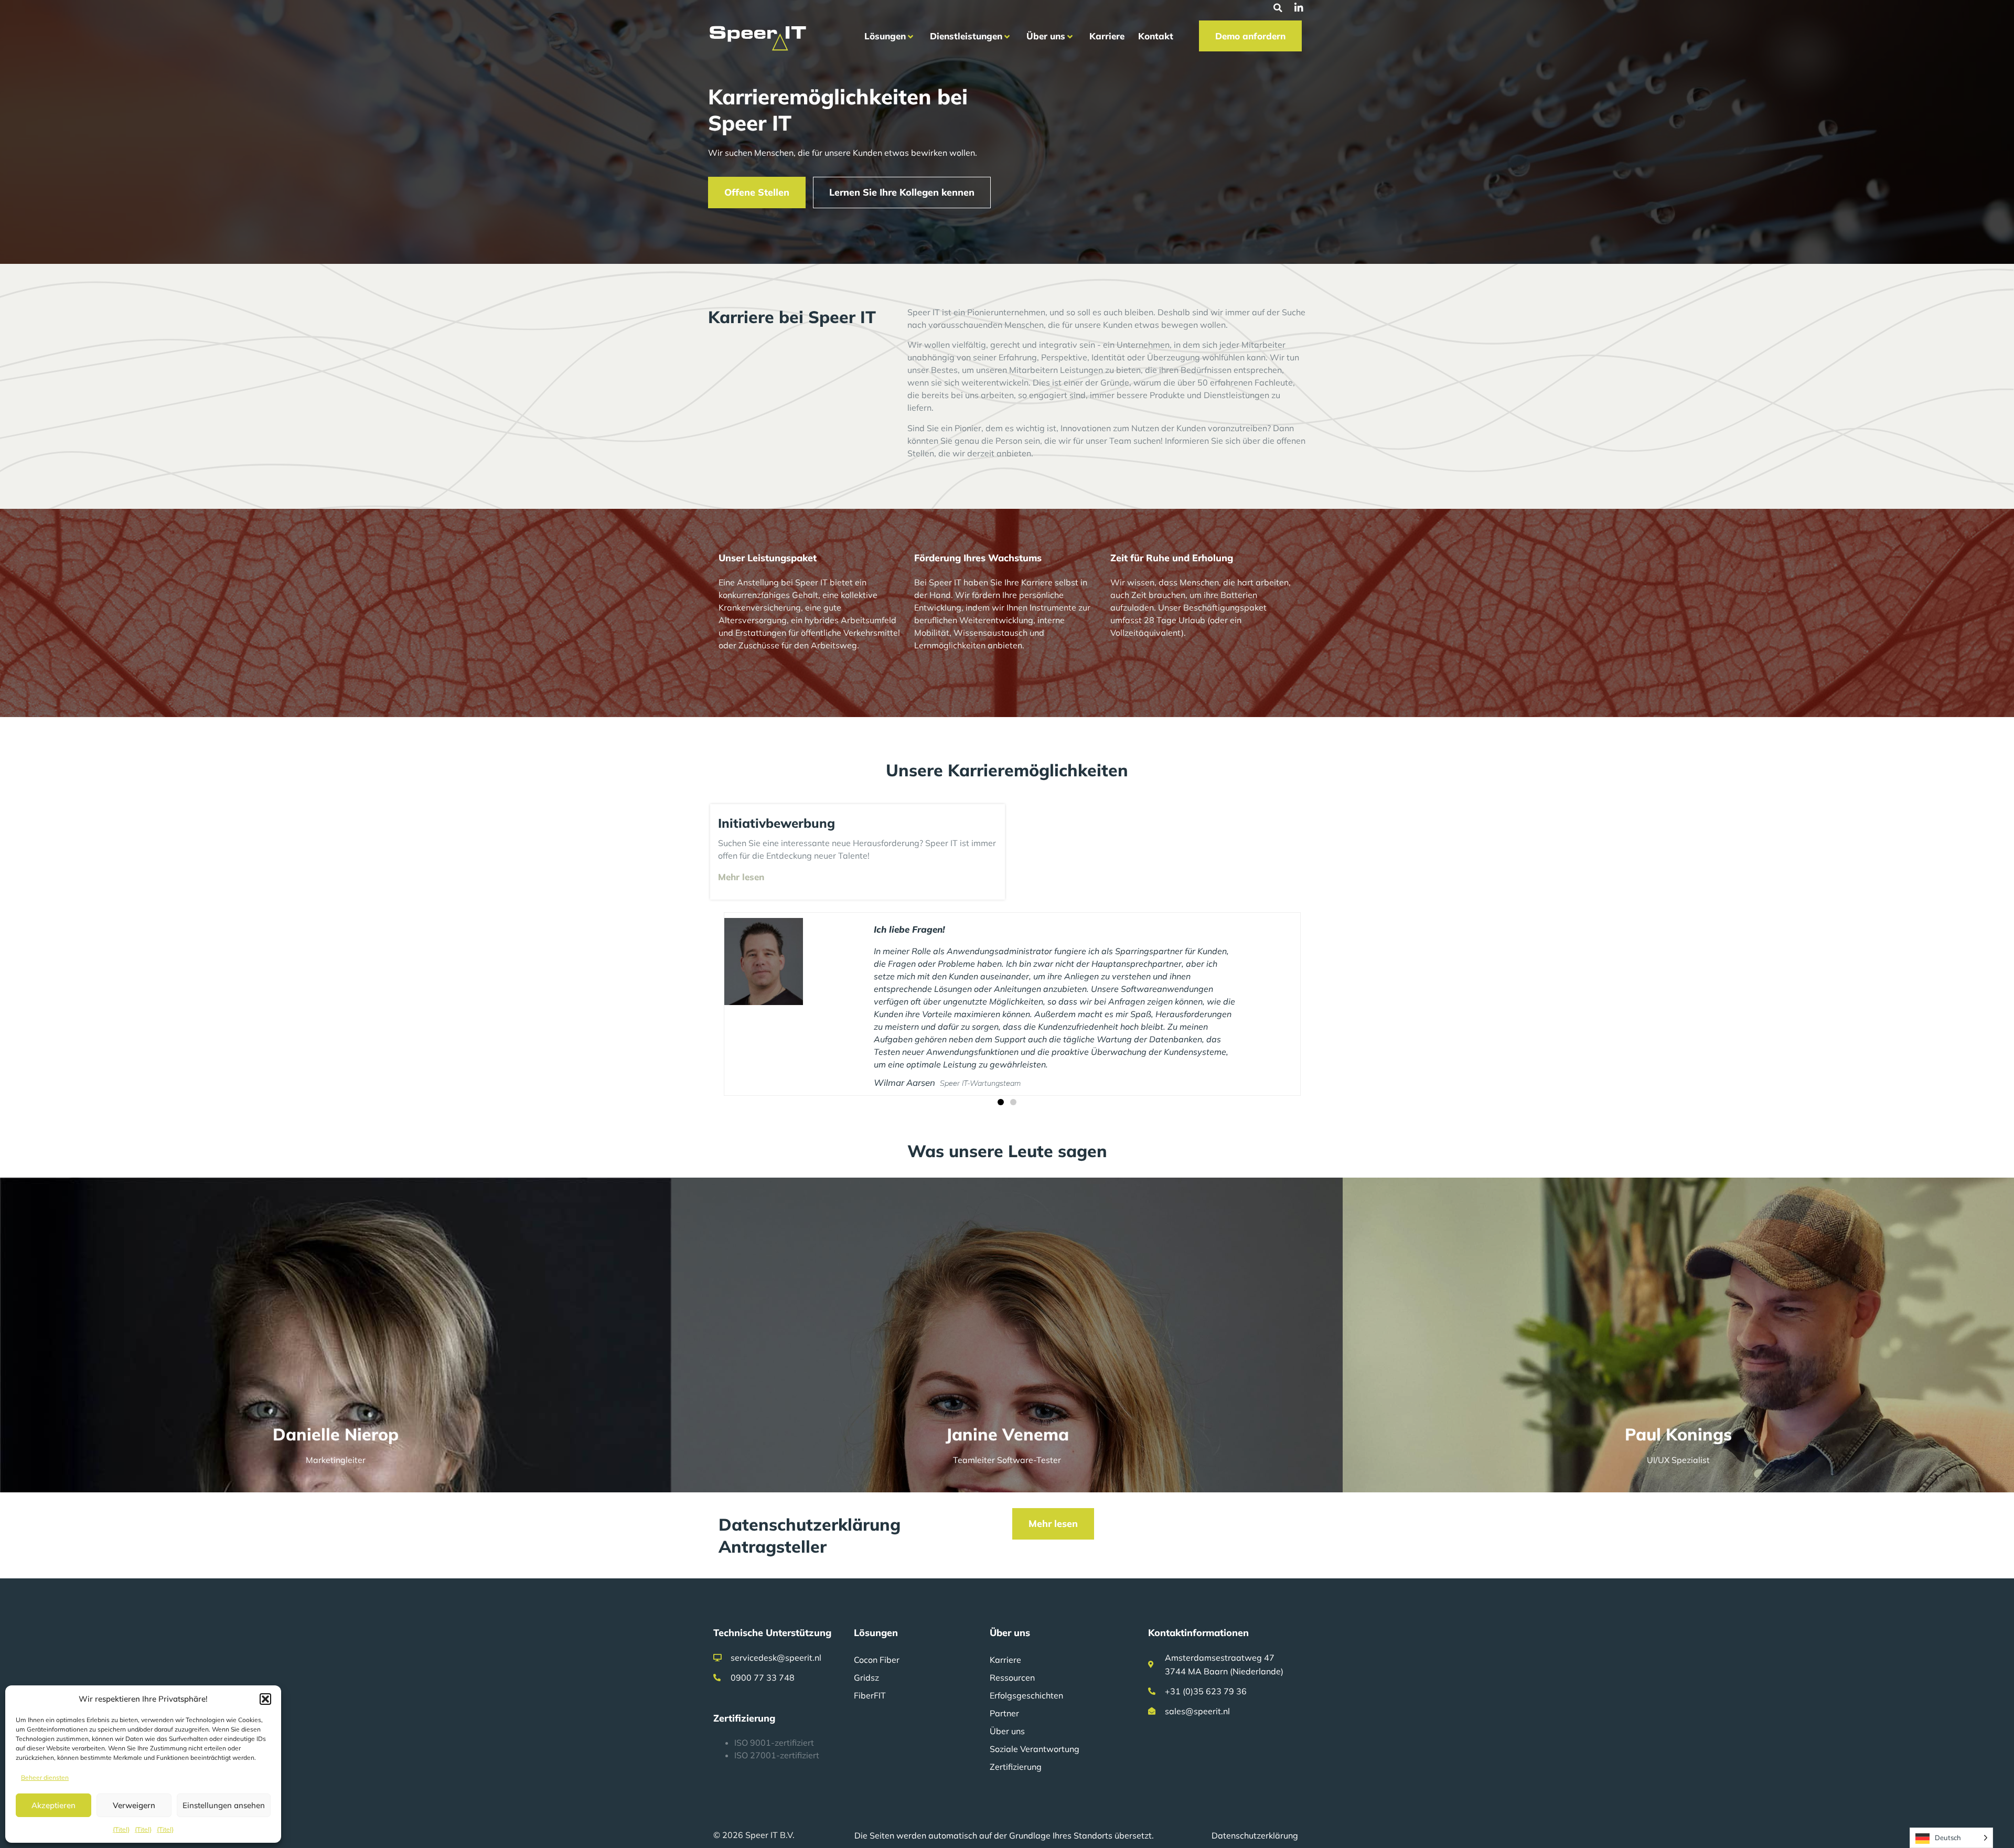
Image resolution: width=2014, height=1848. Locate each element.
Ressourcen (1012, 1627)
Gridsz (866, 1627)
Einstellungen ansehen (224, 1805)
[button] (265, 1699)
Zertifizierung (1016, 1716)
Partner (1004, 1663)
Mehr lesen (741, 877)
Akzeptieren (53, 1805)
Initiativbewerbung (776, 823)
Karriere (1005, 1609)
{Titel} (121, 1829)
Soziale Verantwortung (1035, 1699)
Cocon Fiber (877, 1609)
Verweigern (134, 1805)
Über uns (1007, 1681)
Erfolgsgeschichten (1026, 1645)
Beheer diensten (45, 1777)
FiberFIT (870, 1645)
